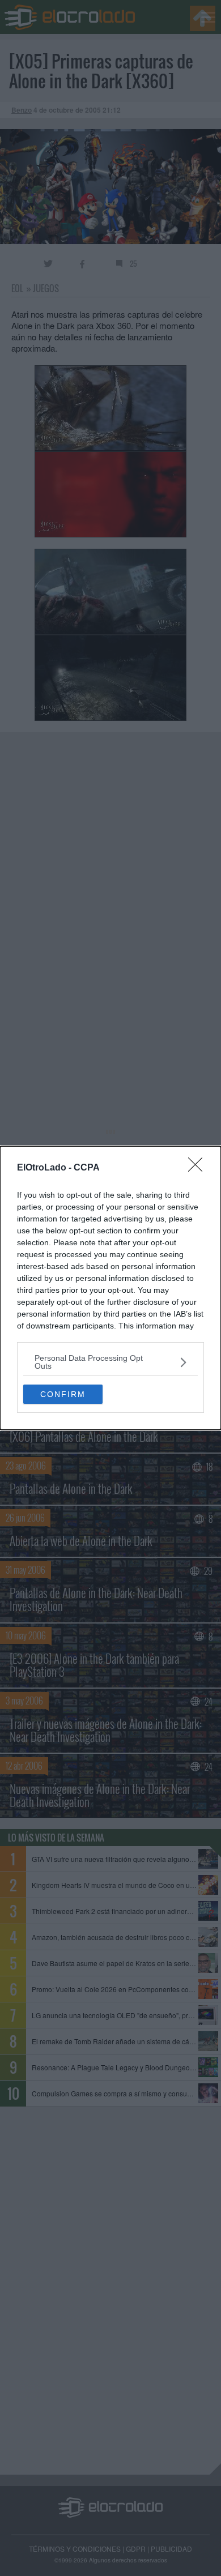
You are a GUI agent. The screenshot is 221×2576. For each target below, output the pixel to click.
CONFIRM (63, 1394)
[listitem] (110, 1362)
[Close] (199, 1168)
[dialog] (110, 1288)
